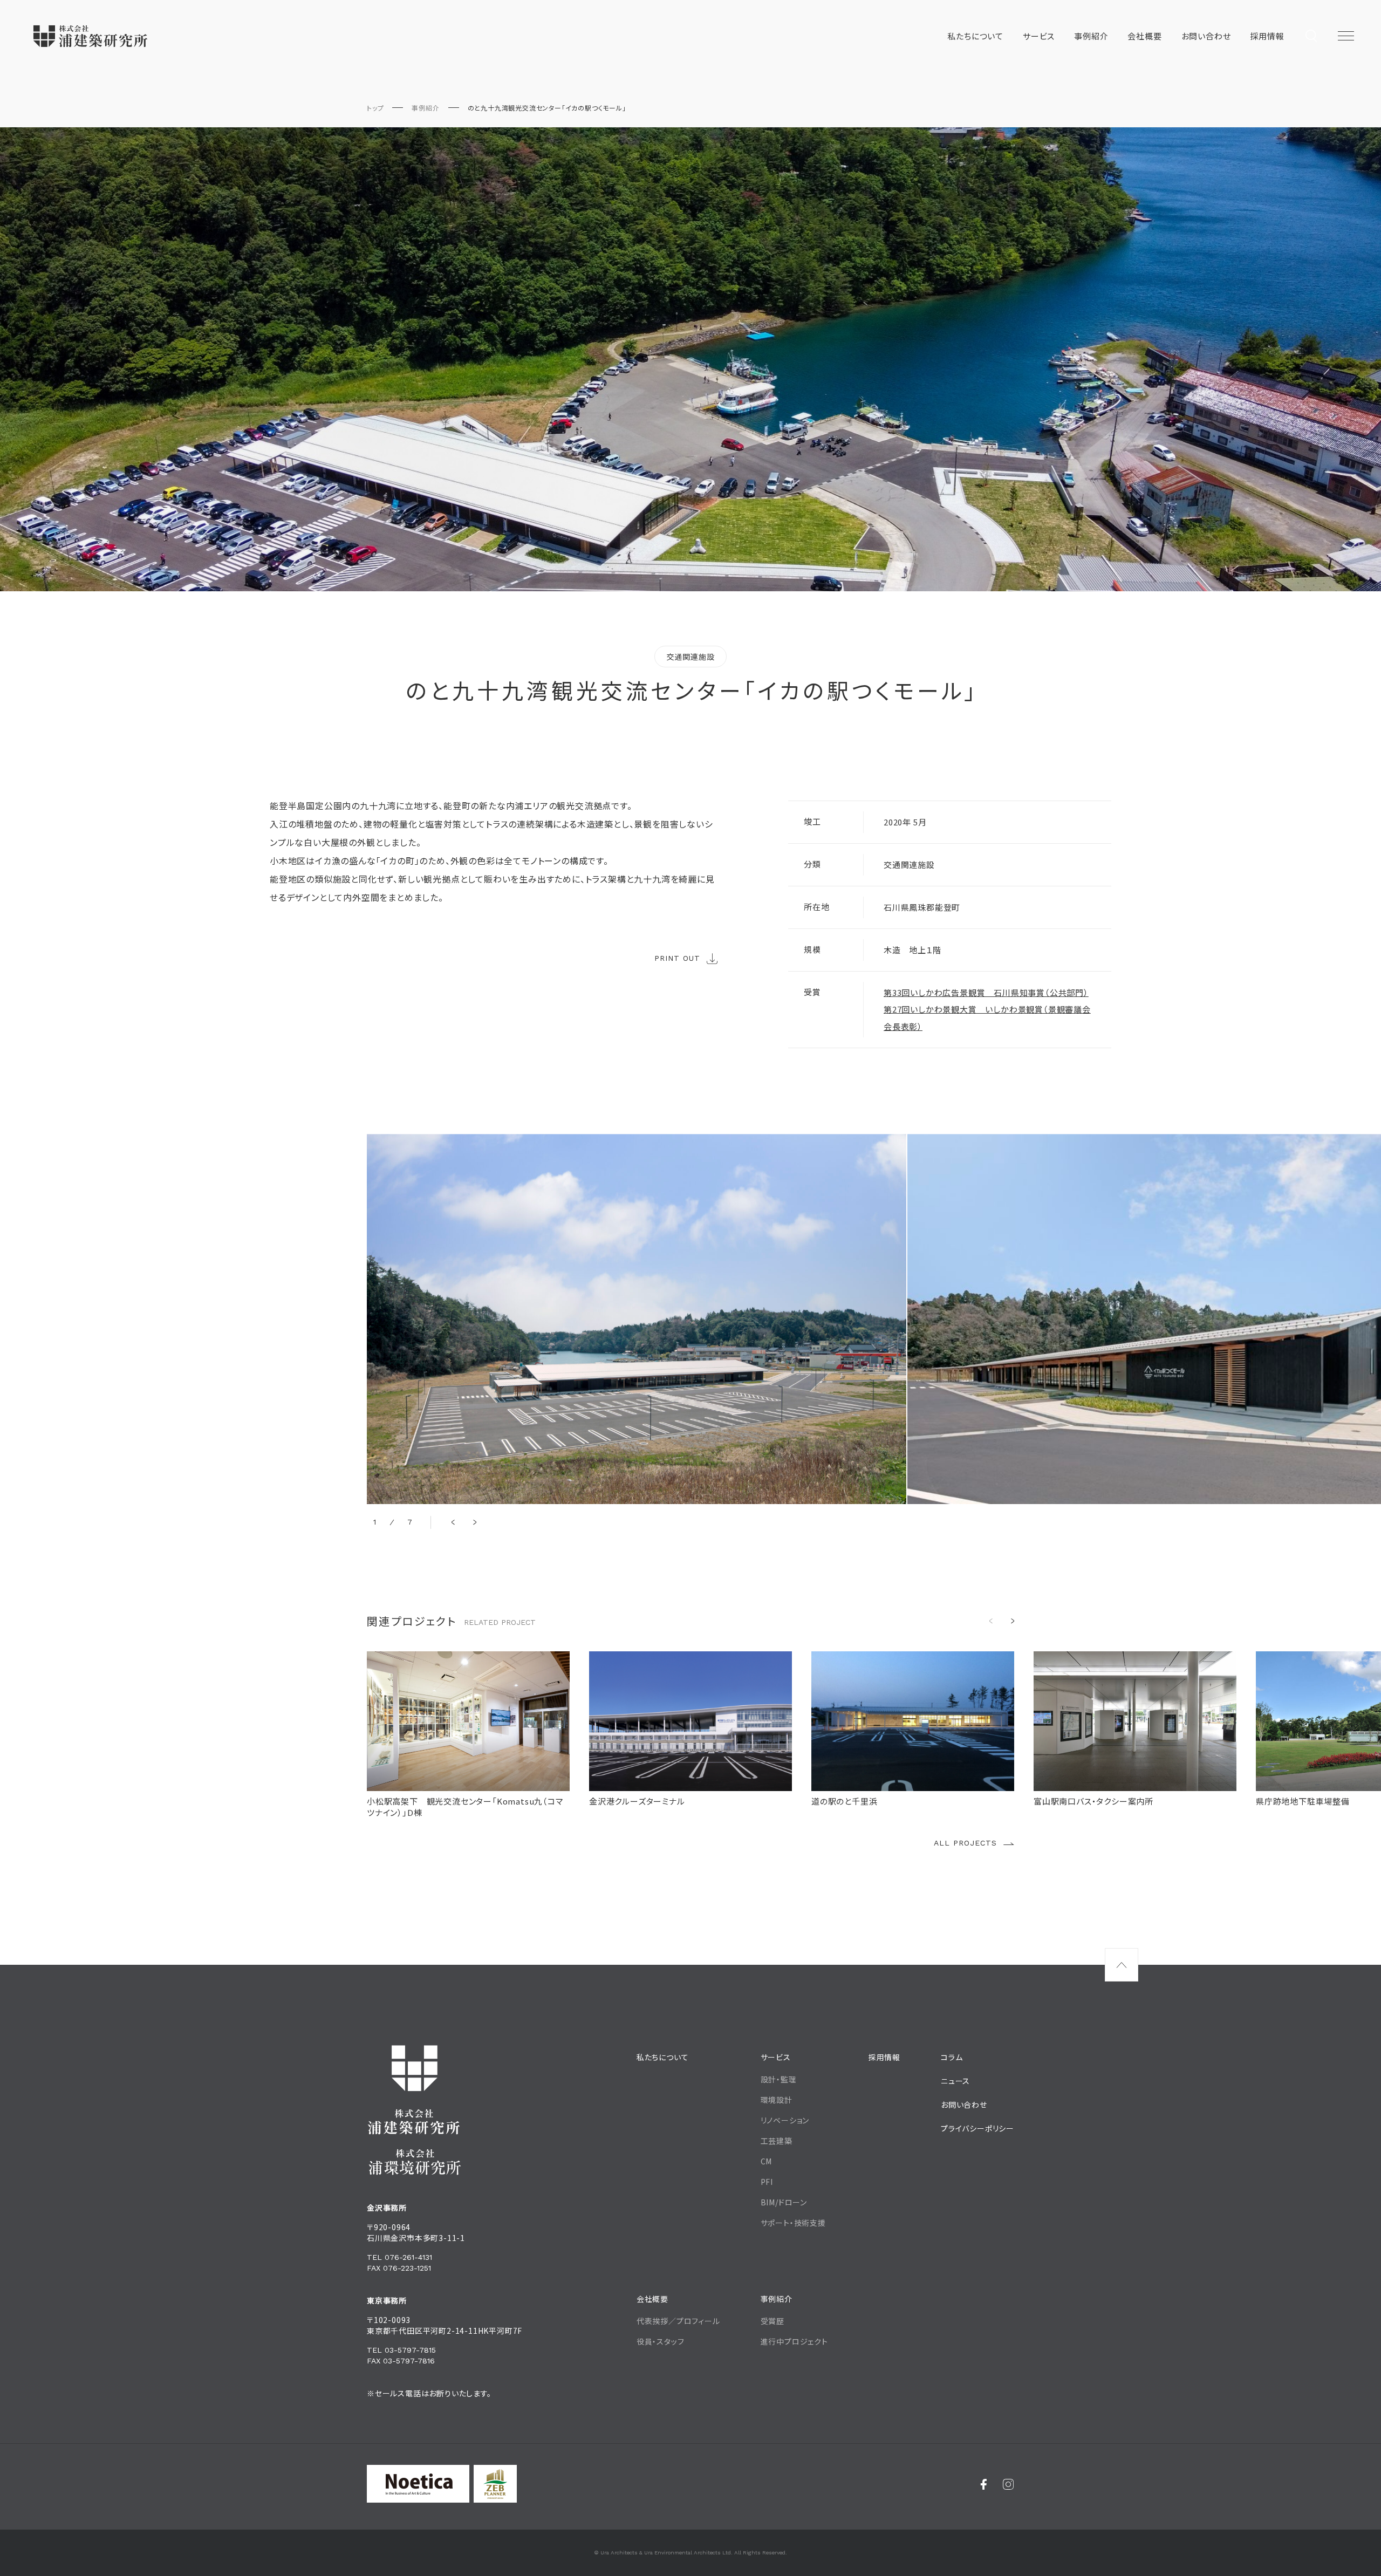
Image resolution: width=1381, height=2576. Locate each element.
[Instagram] (1009, 2484)
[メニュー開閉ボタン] (1346, 36)
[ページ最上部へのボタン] (1122, 1965)
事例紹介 (425, 108)
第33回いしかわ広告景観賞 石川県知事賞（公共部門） (986, 992)
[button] (453, 1522)
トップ (375, 108)
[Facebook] (984, 2484)
